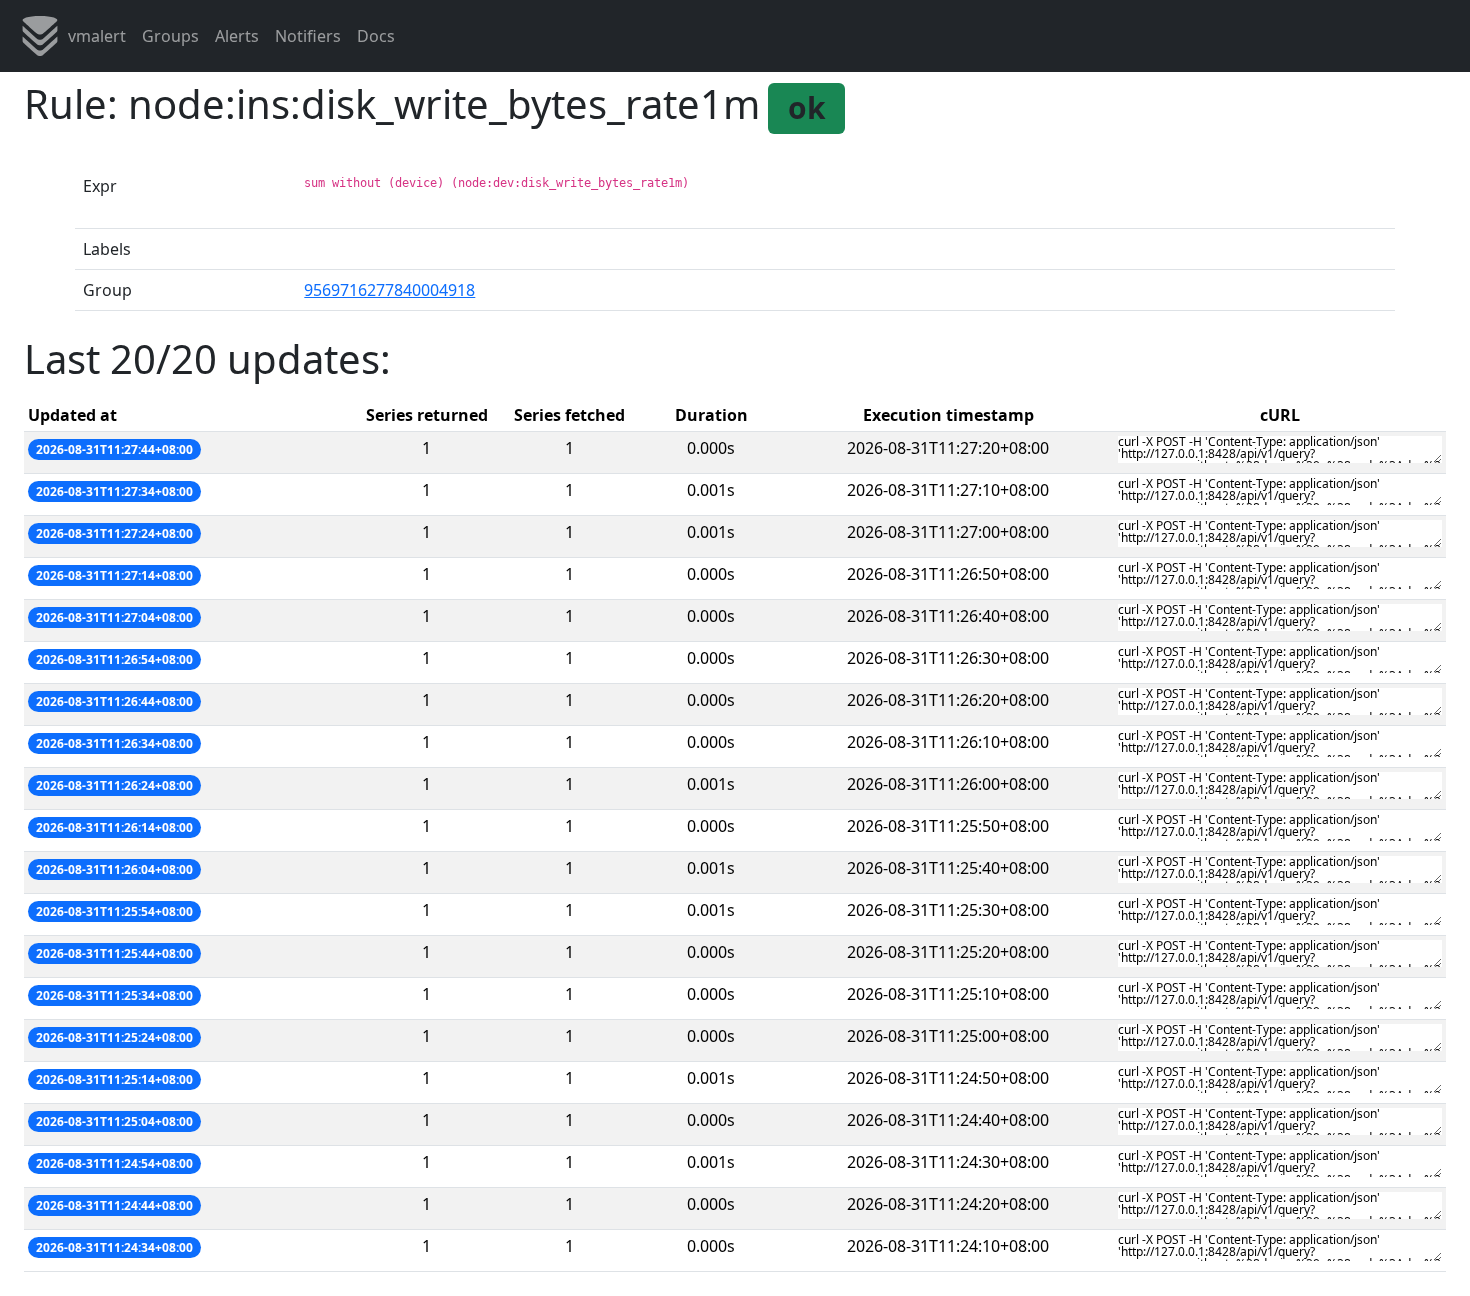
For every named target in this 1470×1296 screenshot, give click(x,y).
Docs (376, 36)
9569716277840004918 (389, 290)
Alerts (237, 36)
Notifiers (308, 36)
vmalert (97, 36)
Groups (170, 36)
